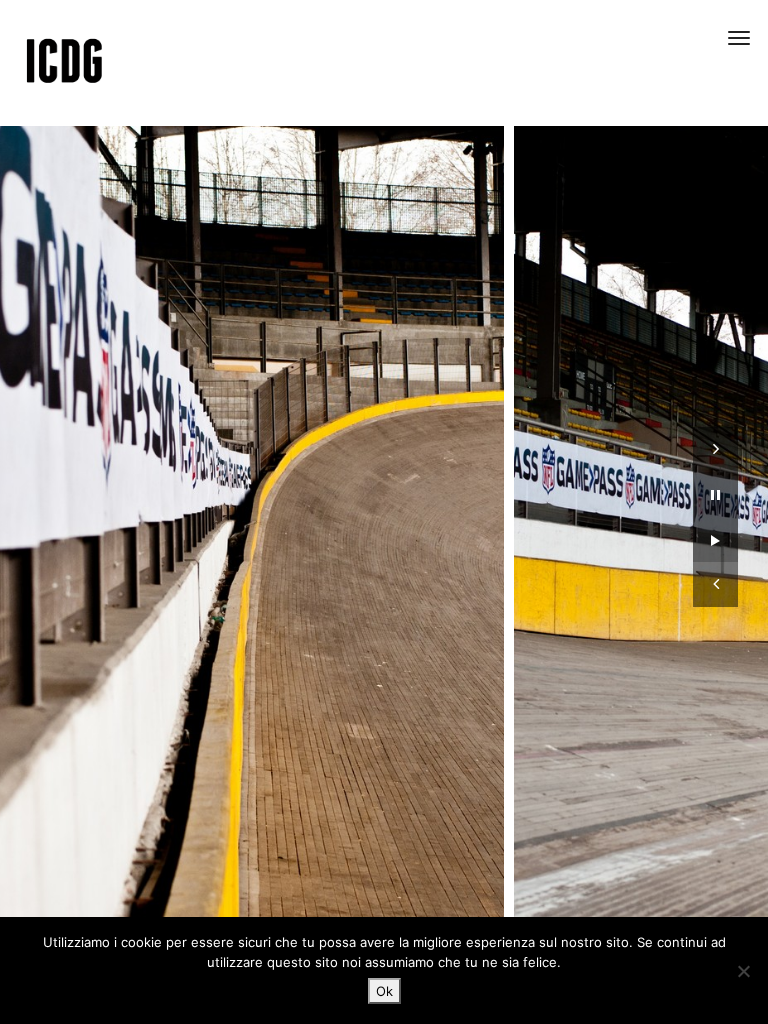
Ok (384, 991)
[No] (743, 971)
